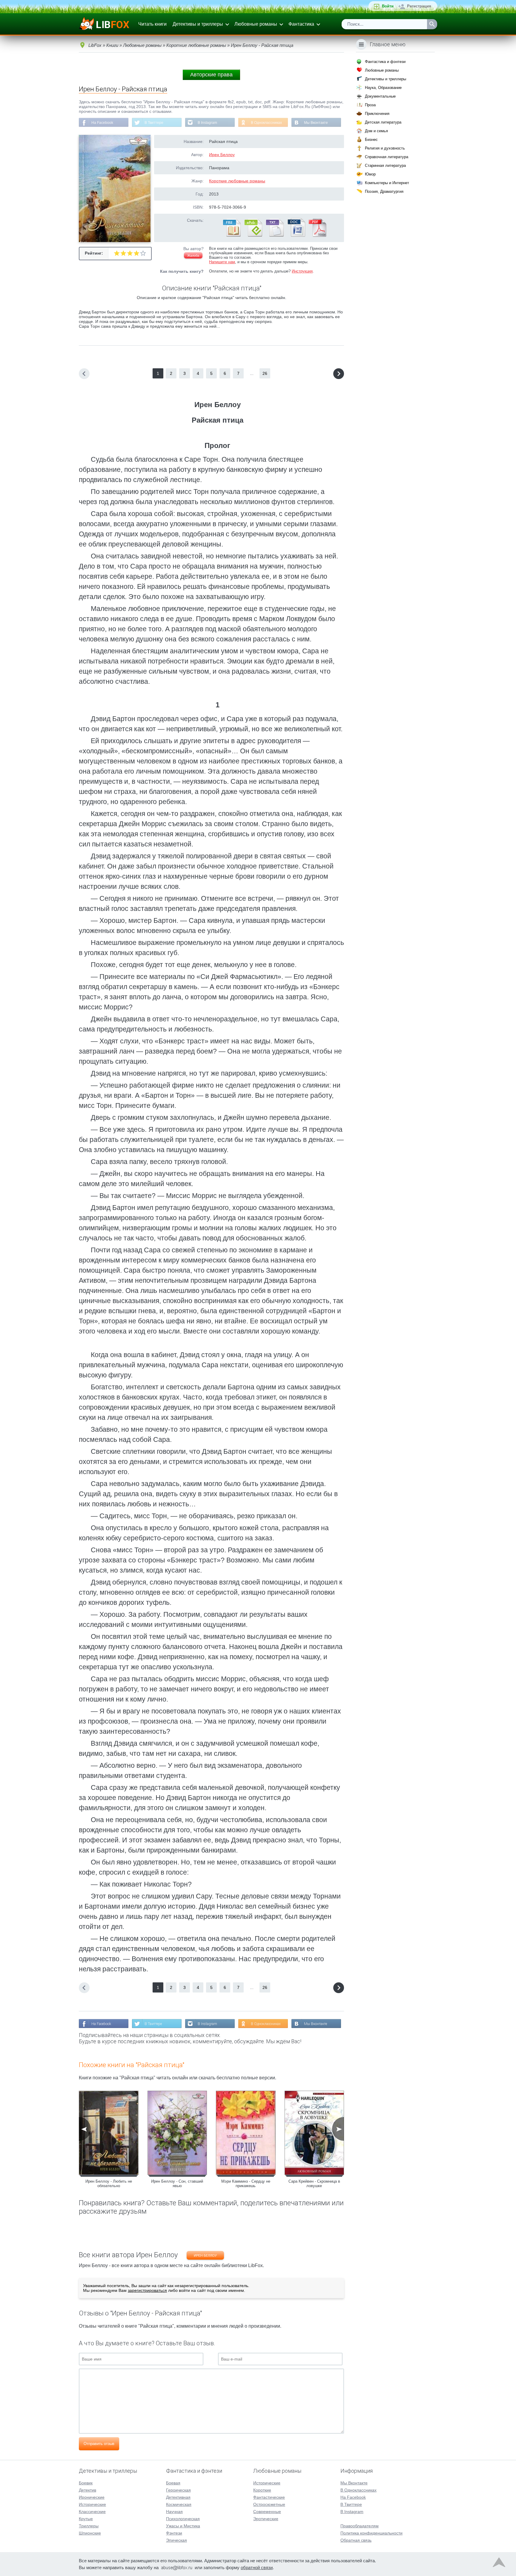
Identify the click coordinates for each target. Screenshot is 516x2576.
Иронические (92, 2497)
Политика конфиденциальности (371, 2533)
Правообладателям (360, 2526)
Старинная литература (385, 165)
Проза (370, 105)
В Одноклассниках (266, 123)
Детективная (178, 2497)
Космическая (179, 2504)
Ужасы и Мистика (183, 2526)
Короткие (262, 2490)
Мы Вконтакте (316, 123)
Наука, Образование (383, 88)
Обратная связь (356, 2540)
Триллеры (89, 2526)
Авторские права (211, 75)
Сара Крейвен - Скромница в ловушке (314, 2184)
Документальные (380, 96)
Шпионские (90, 2533)
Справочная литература (387, 157)
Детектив (87, 2490)
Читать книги (152, 24)
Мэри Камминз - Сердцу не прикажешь (246, 2184)
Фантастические (269, 2497)
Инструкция (302, 271)
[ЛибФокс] (105, 24)
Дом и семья (376, 131)
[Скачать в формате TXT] (274, 235)
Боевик (86, 2483)
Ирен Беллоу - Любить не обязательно (109, 2184)
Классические (92, 2512)
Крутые (86, 2519)
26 (265, 373)
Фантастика (301, 24)
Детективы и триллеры (198, 24)
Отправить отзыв (99, 2444)
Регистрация (419, 6)
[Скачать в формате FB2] (231, 235)
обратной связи (257, 2567)
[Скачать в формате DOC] (296, 235)
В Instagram (207, 123)
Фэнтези (174, 2533)
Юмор (370, 174)
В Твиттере (154, 123)
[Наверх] (499, 2564)
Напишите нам (222, 262)
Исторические (92, 2504)
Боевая (173, 2483)
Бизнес (371, 140)
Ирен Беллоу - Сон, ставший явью (177, 2184)
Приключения (377, 114)
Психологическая (183, 2519)
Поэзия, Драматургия (384, 191)
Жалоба (193, 255)
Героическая (178, 2490)
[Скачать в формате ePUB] (253, 235)
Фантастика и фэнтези (385, 62)
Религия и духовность (385, 148)
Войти (388, 6)
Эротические (266, 2519)
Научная (174, 2512)
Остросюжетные (269, 2504)
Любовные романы (256, 24)
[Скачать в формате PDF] (317, 235)
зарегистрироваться (147, 2290)
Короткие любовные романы (237, 181)
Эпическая (176, 2540)
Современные (267, 2512)
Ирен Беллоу (222, 155)
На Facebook (102, 123)
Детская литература (383, 122)
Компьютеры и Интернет (387, 183)
